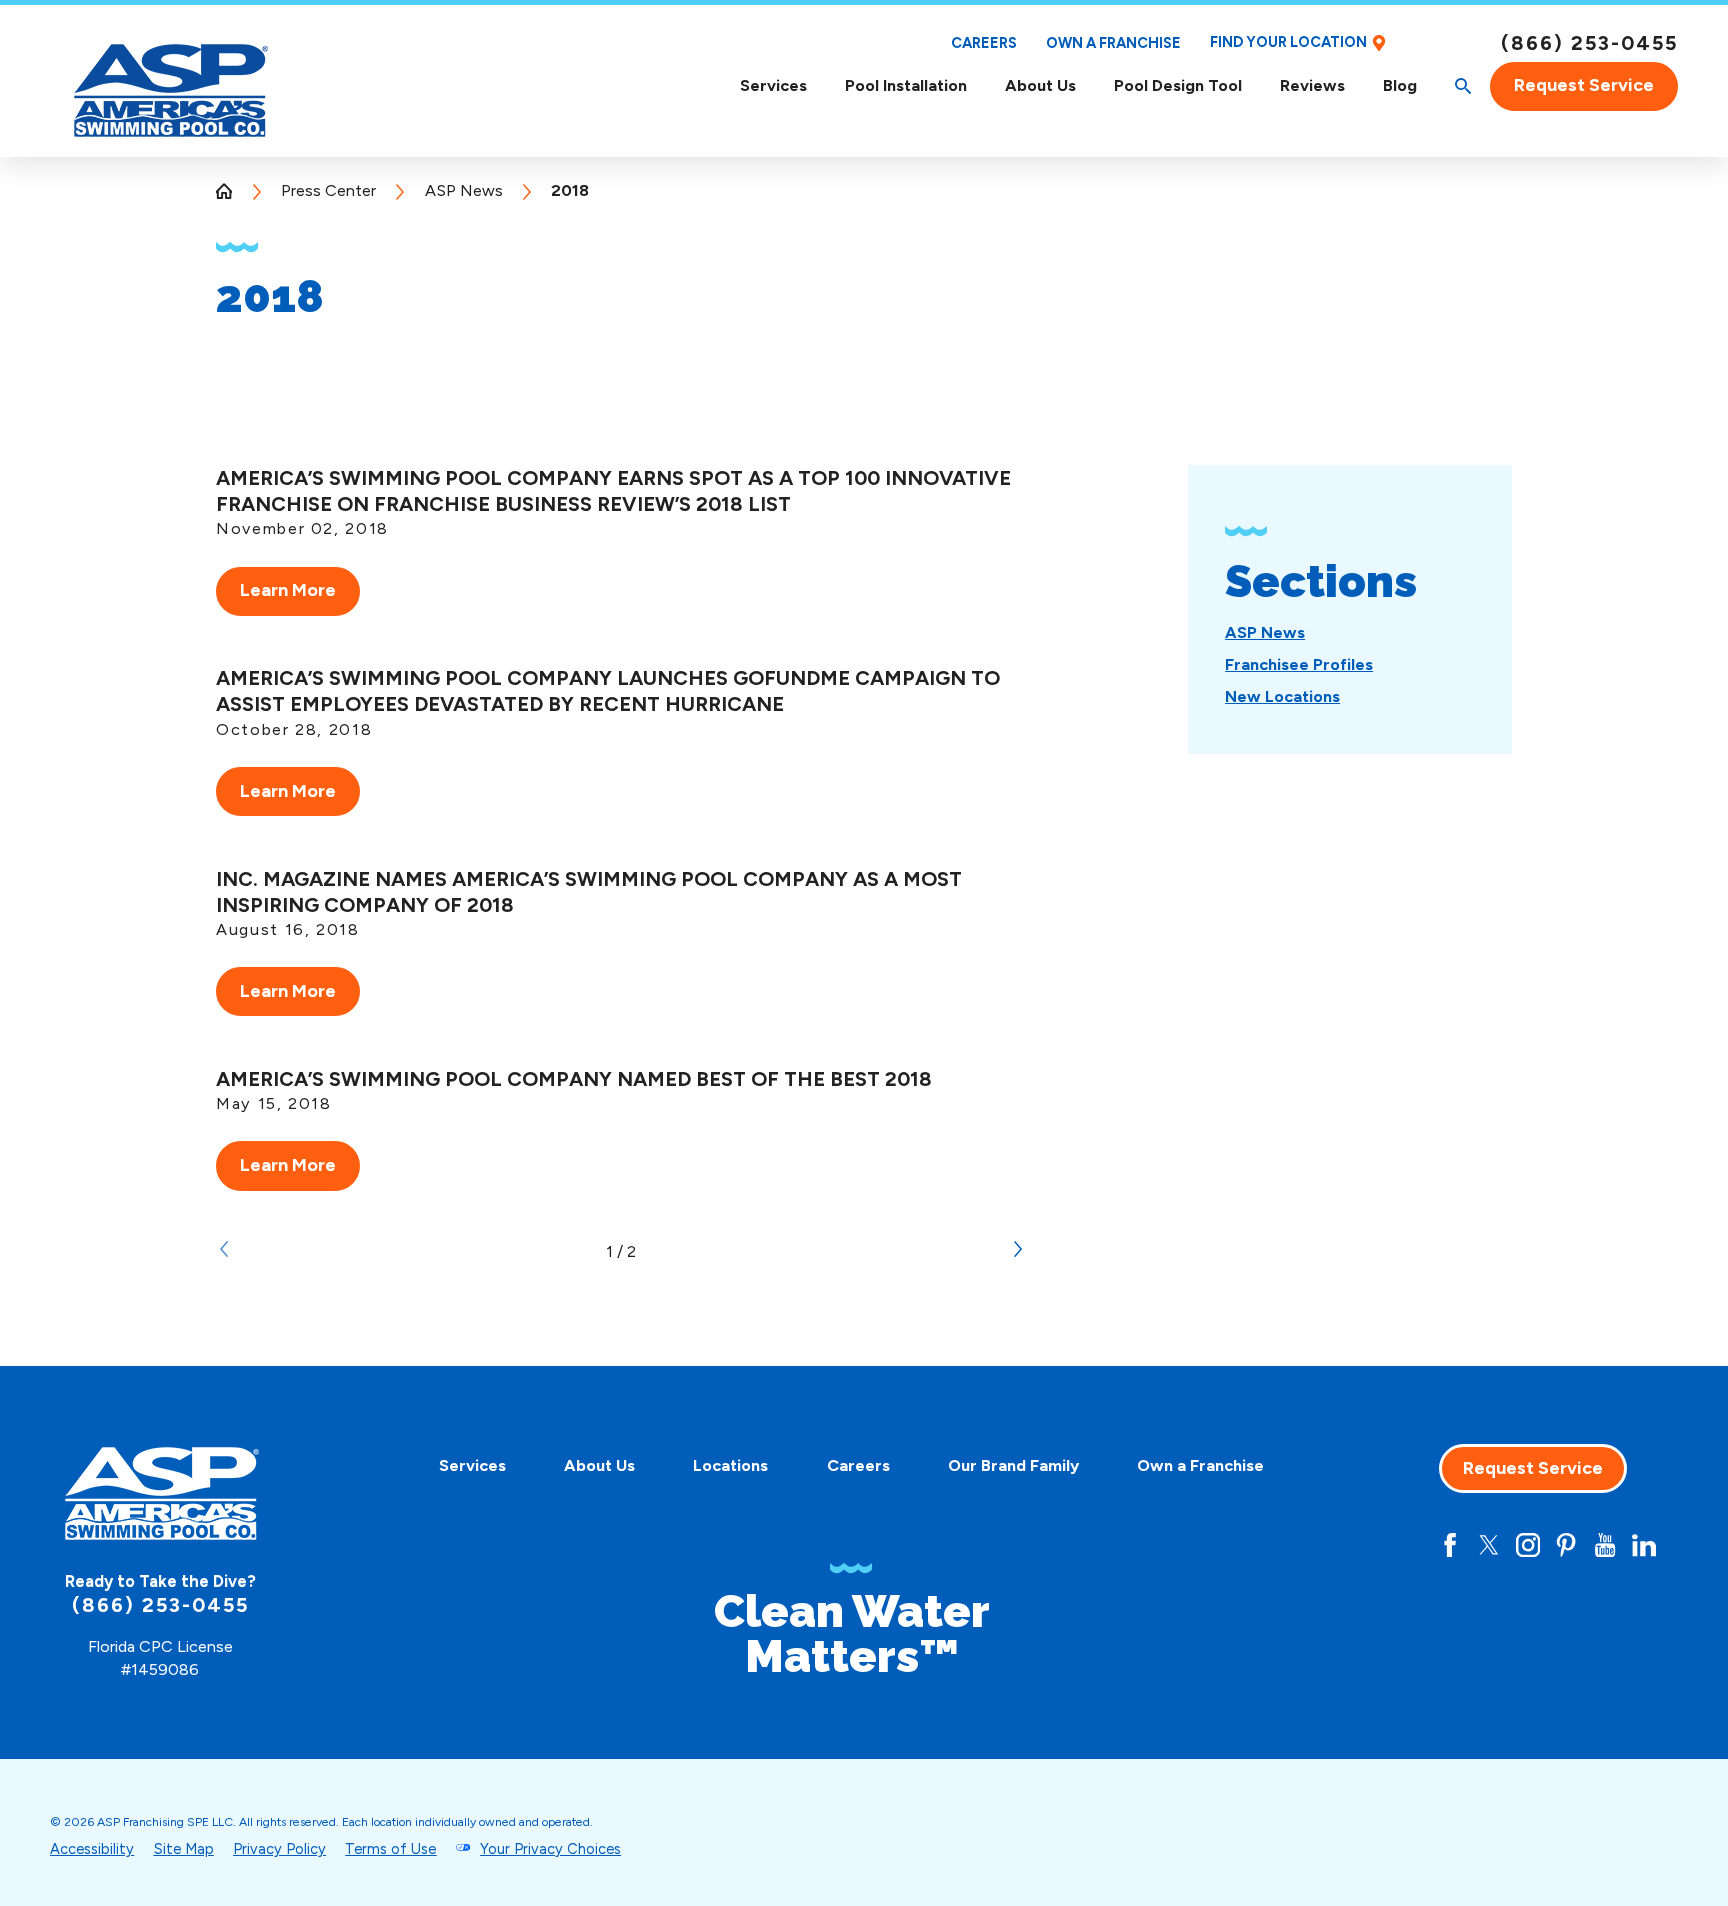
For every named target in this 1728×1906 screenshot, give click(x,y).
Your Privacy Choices (550, 1849)
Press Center (328, 190)
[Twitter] (1489, 1545)
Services (773, 85)
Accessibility (92, 1849)
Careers (984, 43)
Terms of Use (390, 1849)
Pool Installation (906, 85)
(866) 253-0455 (1589, 43)
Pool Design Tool (1178, 85)
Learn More (288, 590)
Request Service (1584, 85)
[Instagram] (1528, 1545)
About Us (1040, 85)
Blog (1400, 85)
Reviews (1312, 85)
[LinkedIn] (1644, 1545)
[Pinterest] (1566, 1545)
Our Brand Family (1013, 1465)
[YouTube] (1605, 1545)
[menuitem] (773, 86)
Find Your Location (1288, 42)
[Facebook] (1450, 1545)
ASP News (464, 190)
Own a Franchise (1113, 43)
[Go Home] (232, 191)
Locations (730, 1465)
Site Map (184, 1849)
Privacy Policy (279, 1849)
